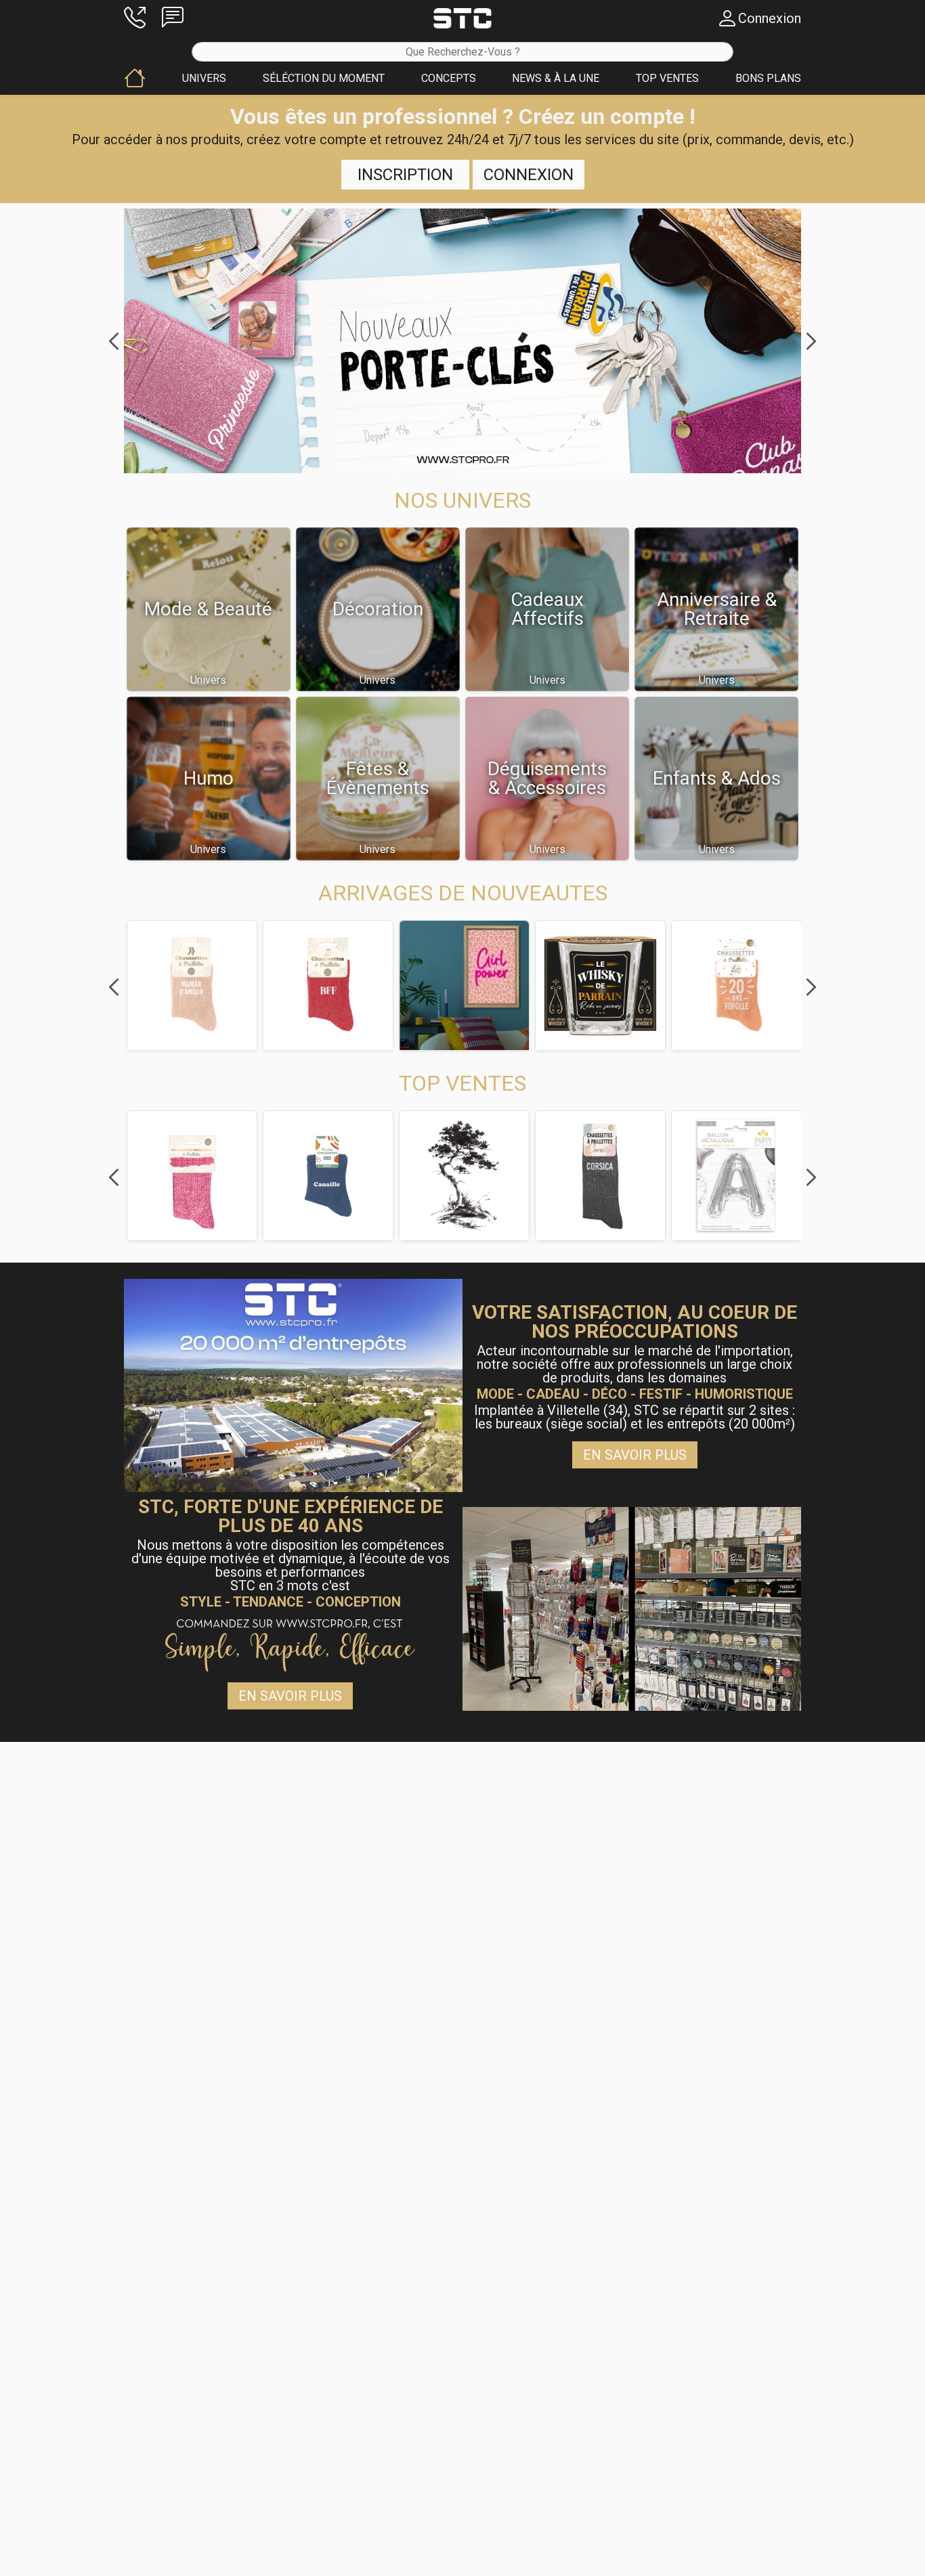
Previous (114, 341)
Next (811, 341)
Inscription (405, 175)
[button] (135, 18)
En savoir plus (635, 1455)
